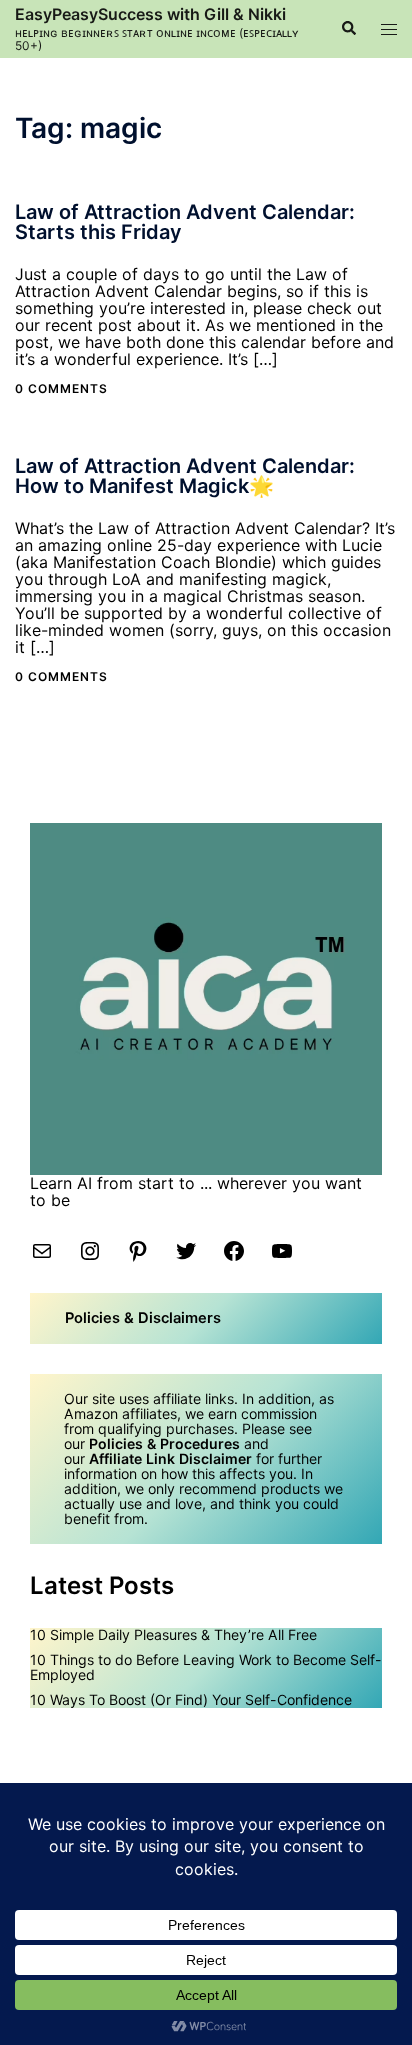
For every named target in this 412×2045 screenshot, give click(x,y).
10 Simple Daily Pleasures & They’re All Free (173, 1634)
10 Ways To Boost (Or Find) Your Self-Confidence (191, 1699)
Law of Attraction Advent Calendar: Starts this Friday (185, 222)
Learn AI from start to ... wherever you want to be (196, 1191)
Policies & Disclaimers (143, 1318)
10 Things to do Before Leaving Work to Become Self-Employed (206, 1667)
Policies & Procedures (164, 1443)
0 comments (61, 388)
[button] (348, 29)
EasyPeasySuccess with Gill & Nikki (150, 14)
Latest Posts (102, 1585)
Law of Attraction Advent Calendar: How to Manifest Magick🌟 (185, 476)
